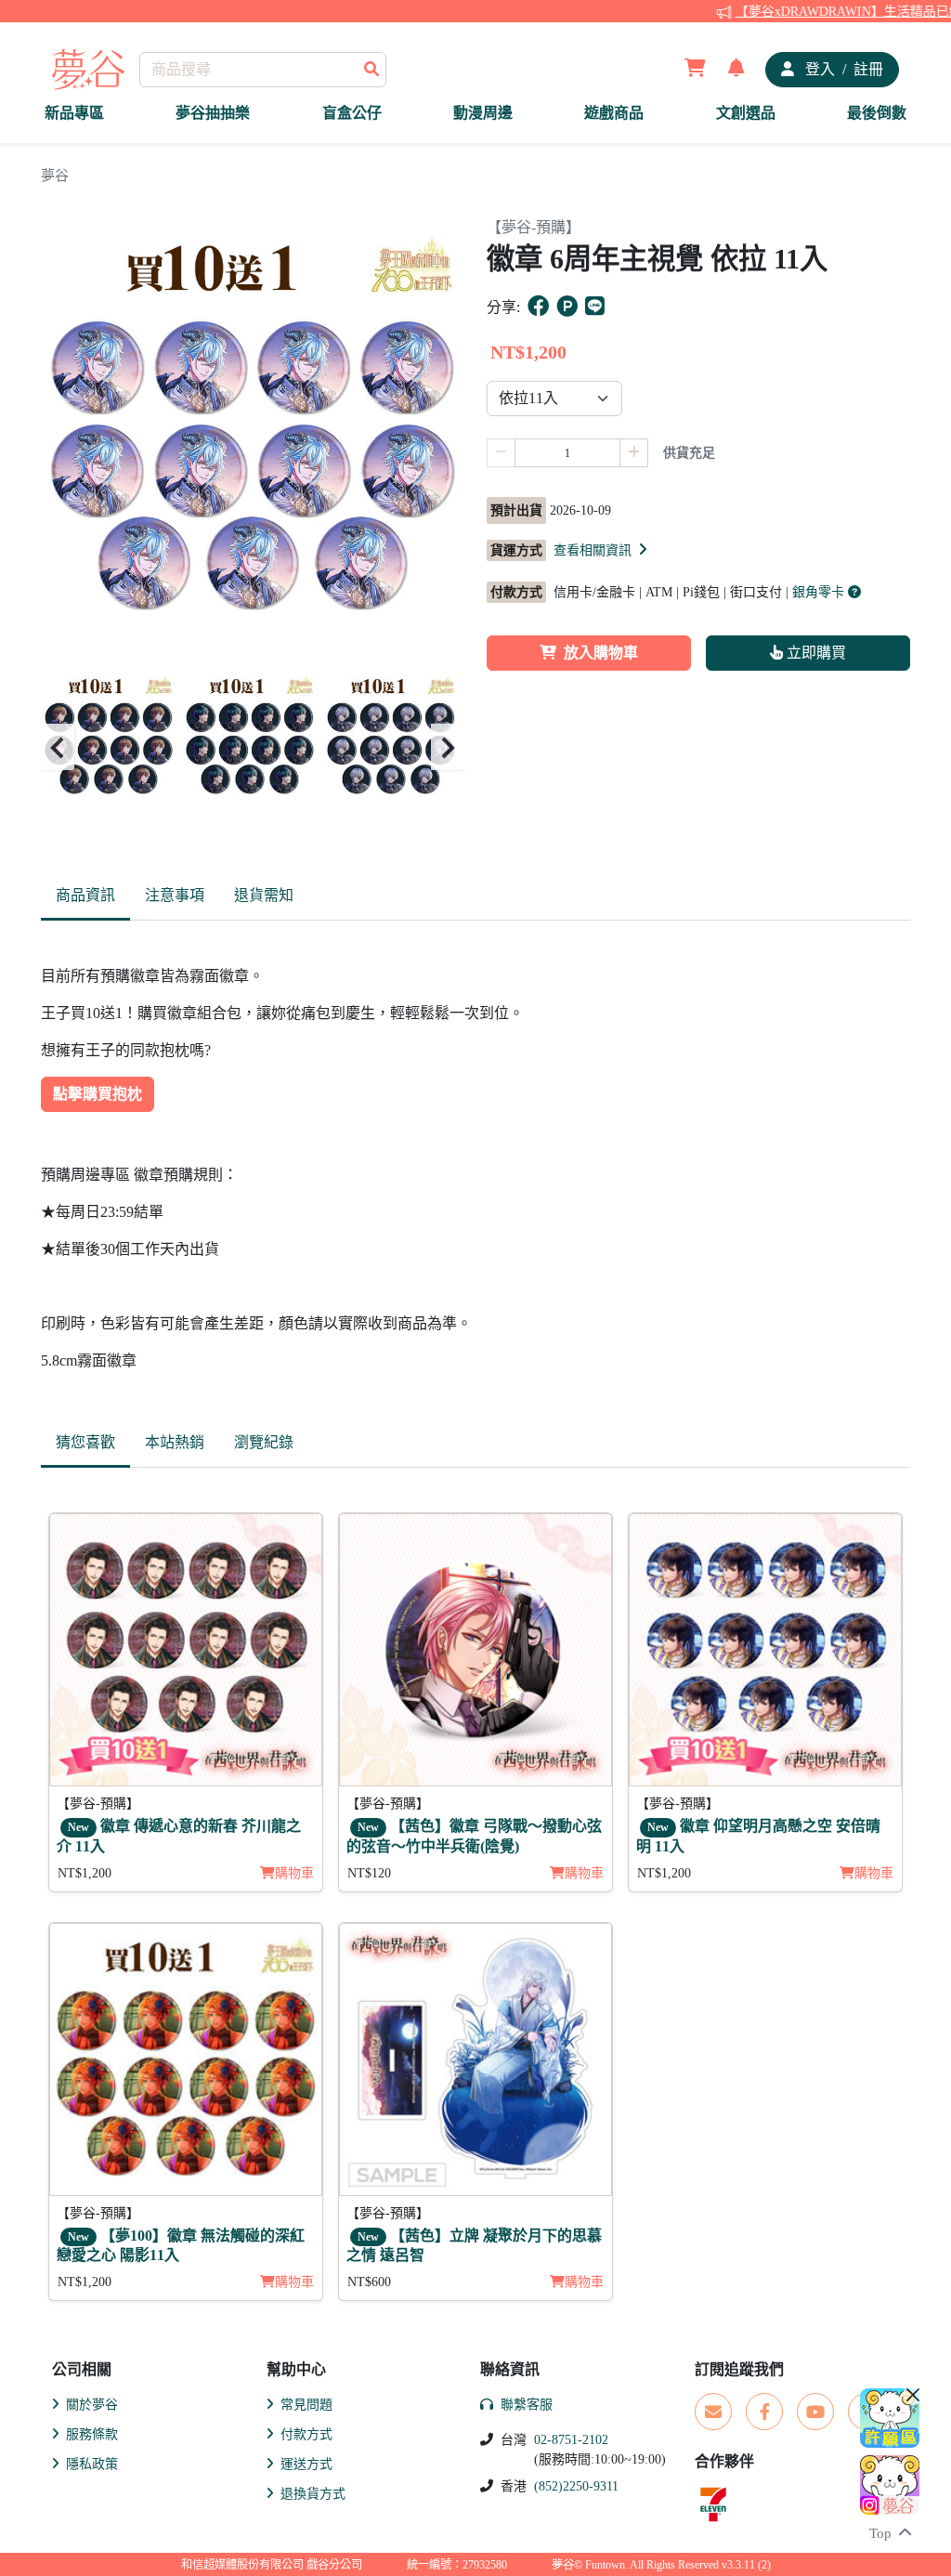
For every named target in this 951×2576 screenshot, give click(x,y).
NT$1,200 (85, 1873)
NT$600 (369, 2282)
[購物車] (695, 70)
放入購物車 (601, 653)
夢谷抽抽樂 (213, 113)
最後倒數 (877, 113)
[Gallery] (253, 748)
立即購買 (814, 653)
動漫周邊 (483, 113)
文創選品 (746, 113)
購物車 (294, 1873)
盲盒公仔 (352, 113)
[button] (602, 550)
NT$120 (369, 1873)
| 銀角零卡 (817, 592)
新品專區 (74, 113)
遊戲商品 (614, 113)
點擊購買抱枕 (98, 1094)
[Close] (913, 2395)
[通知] (736, 70)
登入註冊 (842, 69)
